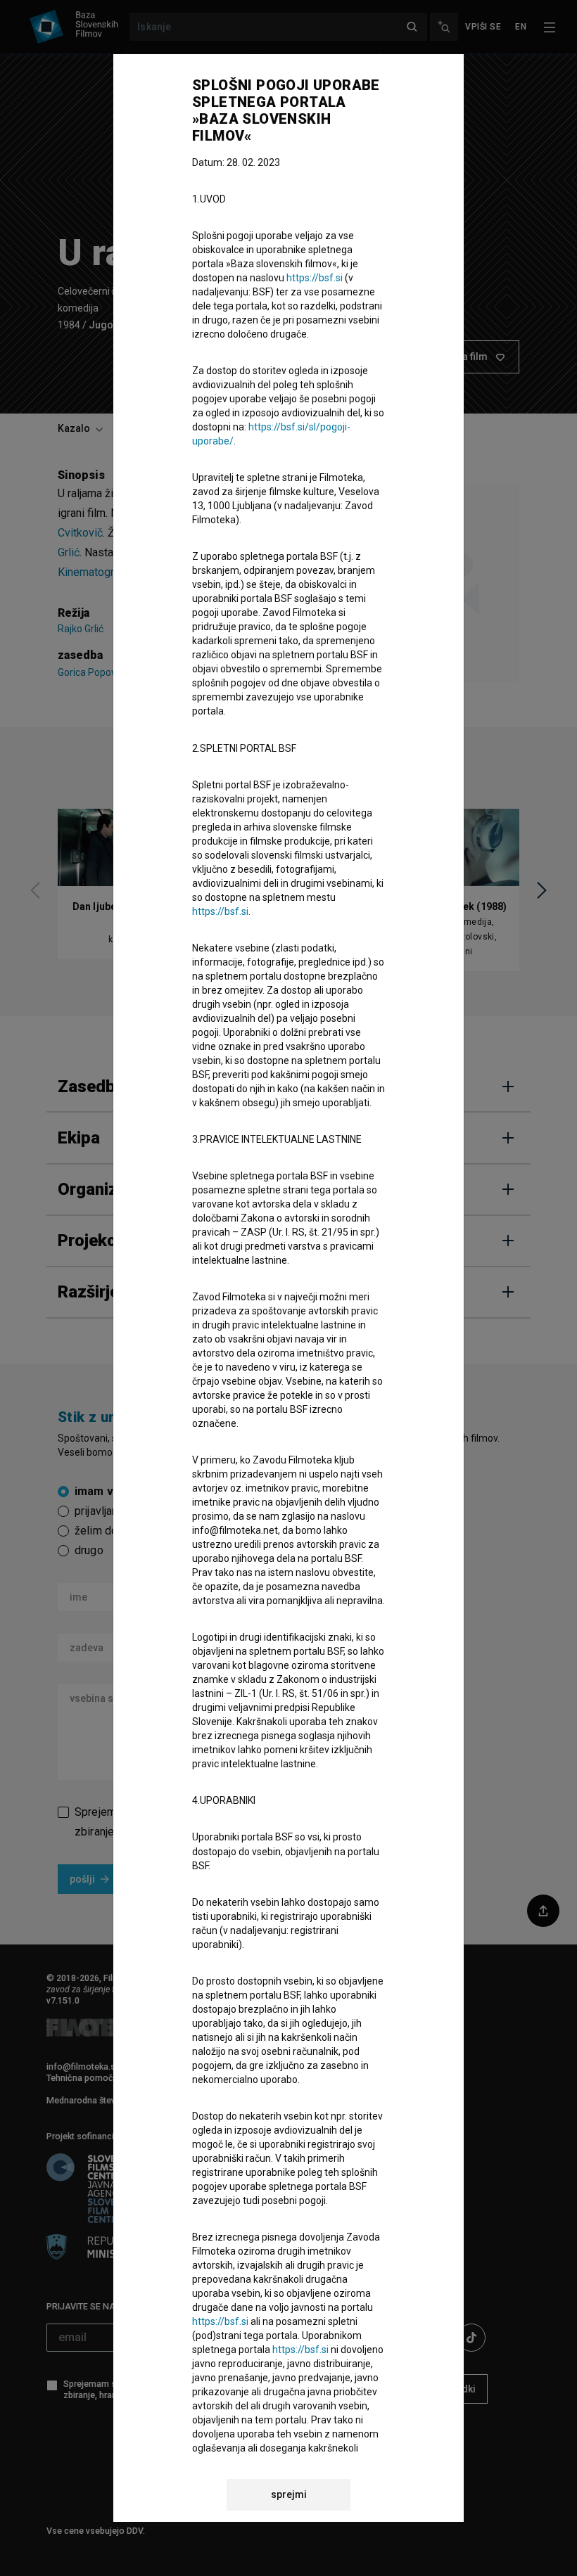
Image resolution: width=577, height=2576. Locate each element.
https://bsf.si (315, 278)
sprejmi (289, 2494)
